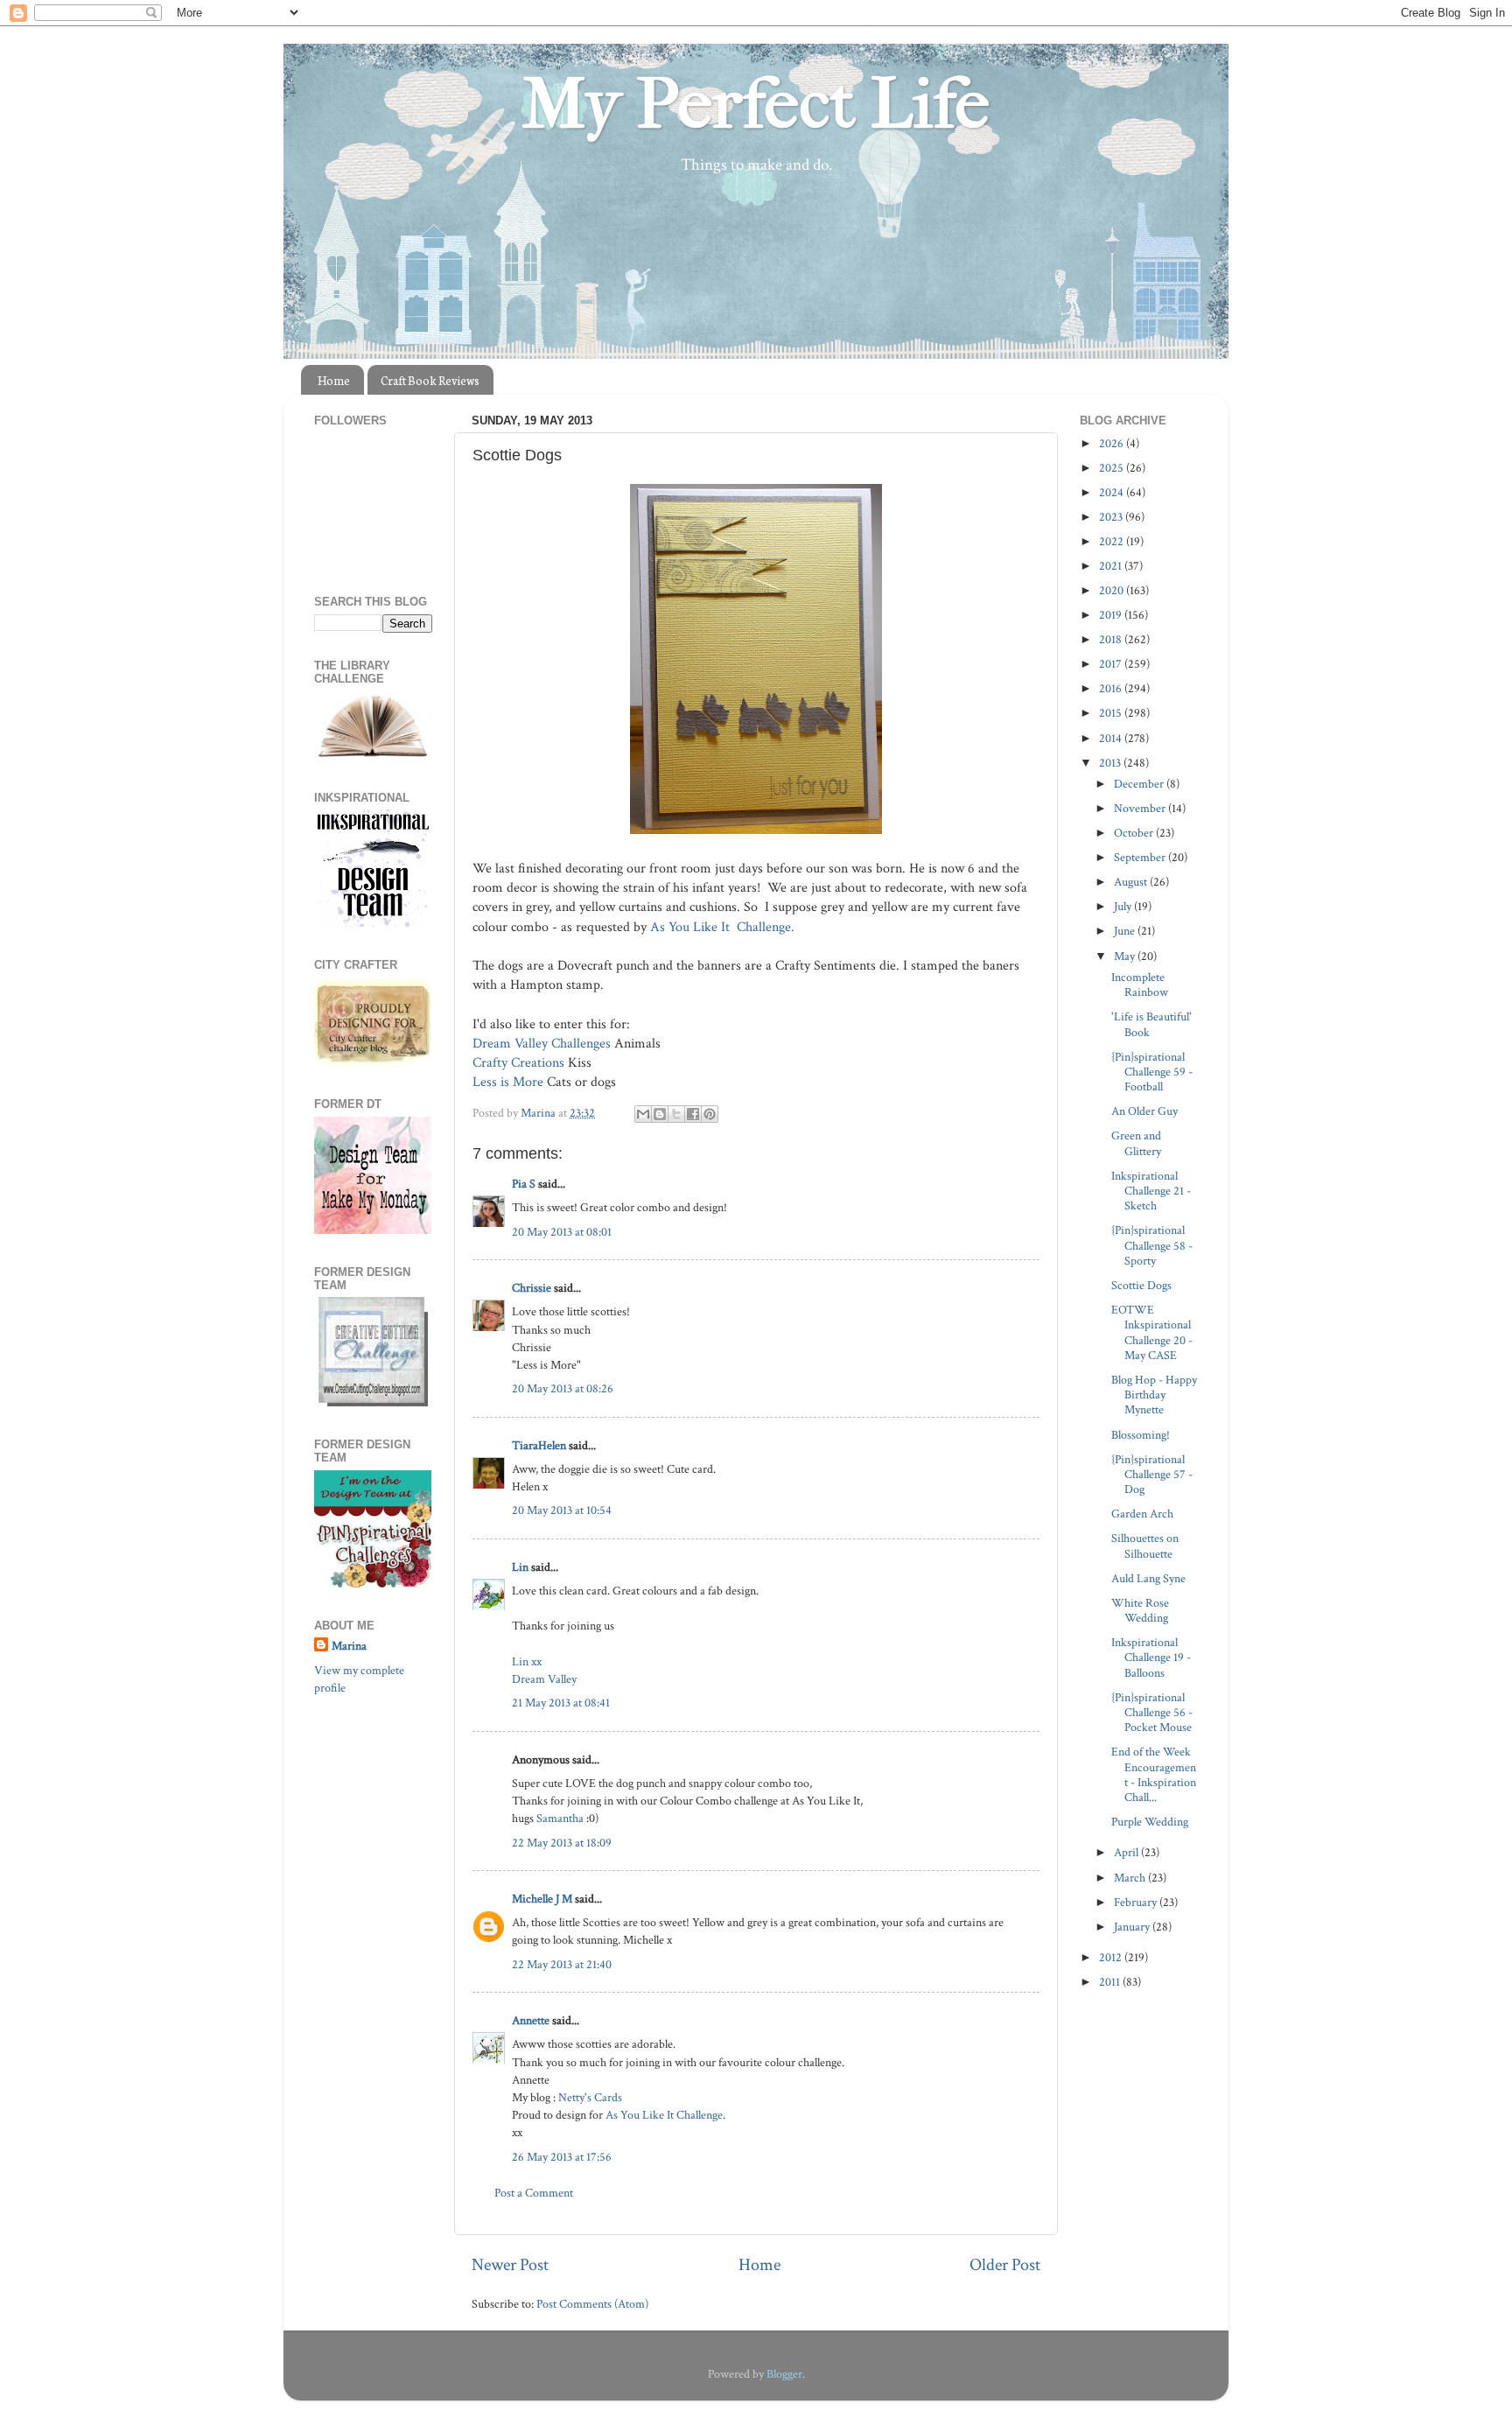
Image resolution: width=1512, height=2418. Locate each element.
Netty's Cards (590, 2097)
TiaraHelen (539, 1445)
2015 (1112, 713)
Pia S (524, 1184)
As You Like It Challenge (664, 2115)
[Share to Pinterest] (710, 1114)
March (1131, 1878)
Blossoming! (1141, 1435)
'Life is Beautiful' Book (1151, 1024)
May (1126, 956)
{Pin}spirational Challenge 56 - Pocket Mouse (1152, 1713)
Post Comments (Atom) (592, 2304)
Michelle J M (542, 1899)
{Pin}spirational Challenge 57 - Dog (1152, 1475)
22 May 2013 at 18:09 (562, 1843)
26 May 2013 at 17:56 (562, 2157)
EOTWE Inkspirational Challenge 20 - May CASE (1152, 1332)
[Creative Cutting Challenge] (373, 1402)
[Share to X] (676, 1114)
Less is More (508, 1082)
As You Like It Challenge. (722, 927)
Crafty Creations (518, 1063)
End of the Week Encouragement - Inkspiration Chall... (1154, 1774)
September (1141, 857)
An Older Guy (1144, 1111)
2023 (1112, 517)
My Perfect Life (756, 104)
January (1133, 1927)
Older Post (1005, 2265)
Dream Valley (544, 1679)
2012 (1112, 1957)
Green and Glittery (1136, 1143)
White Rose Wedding (1140, 1610)
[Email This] (643, 1114)
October (1135, 833)
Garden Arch (1142, 1514)
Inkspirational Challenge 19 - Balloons (1151, 1658)
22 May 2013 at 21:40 (562, 1964)
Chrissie (532, 1288)
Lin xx (527, 1661)
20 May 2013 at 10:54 (562, 1510)
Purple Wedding (1150, 1822)
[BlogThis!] (660, 1114)
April (1127, 1852)
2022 (1113, 541)
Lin (520, 1567)
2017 (1112, 664)
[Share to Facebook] (693, 1114)
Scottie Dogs (1141, 1285)
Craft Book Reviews (430, 380)
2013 (1111, 763)
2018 (1112, 639)
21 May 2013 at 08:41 (561, 1703)
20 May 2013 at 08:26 (563, 1388)
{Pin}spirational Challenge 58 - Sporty (1152, 1245)
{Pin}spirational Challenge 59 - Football (1152, 1072)
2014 (1112, 738)
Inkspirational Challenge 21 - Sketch (1151, 1191)
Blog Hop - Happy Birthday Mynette (1154, 1395)
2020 (1113, 590)
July (1124, 906)
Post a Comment (534, 2193)
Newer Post (510, 2265)
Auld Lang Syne (1148, 1578)
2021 (1112, 566)
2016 (1112, 688)
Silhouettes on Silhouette (1145, 1545)
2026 (1113, 443)
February (1137, 1902)
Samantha (560, 1818)
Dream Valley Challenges (542, 1044)
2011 (1111, 1982)
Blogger (784, 2374)
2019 (1112, 615)
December (1140, 784)
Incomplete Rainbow (1140, 985)
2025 (1113, 468)
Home (334, 380)
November (1141, 808)
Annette (531, 2020)
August (1132, 882)
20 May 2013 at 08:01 (562, 1232)
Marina (349, 1646)
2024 (1113, 492)
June (1126, 931)
